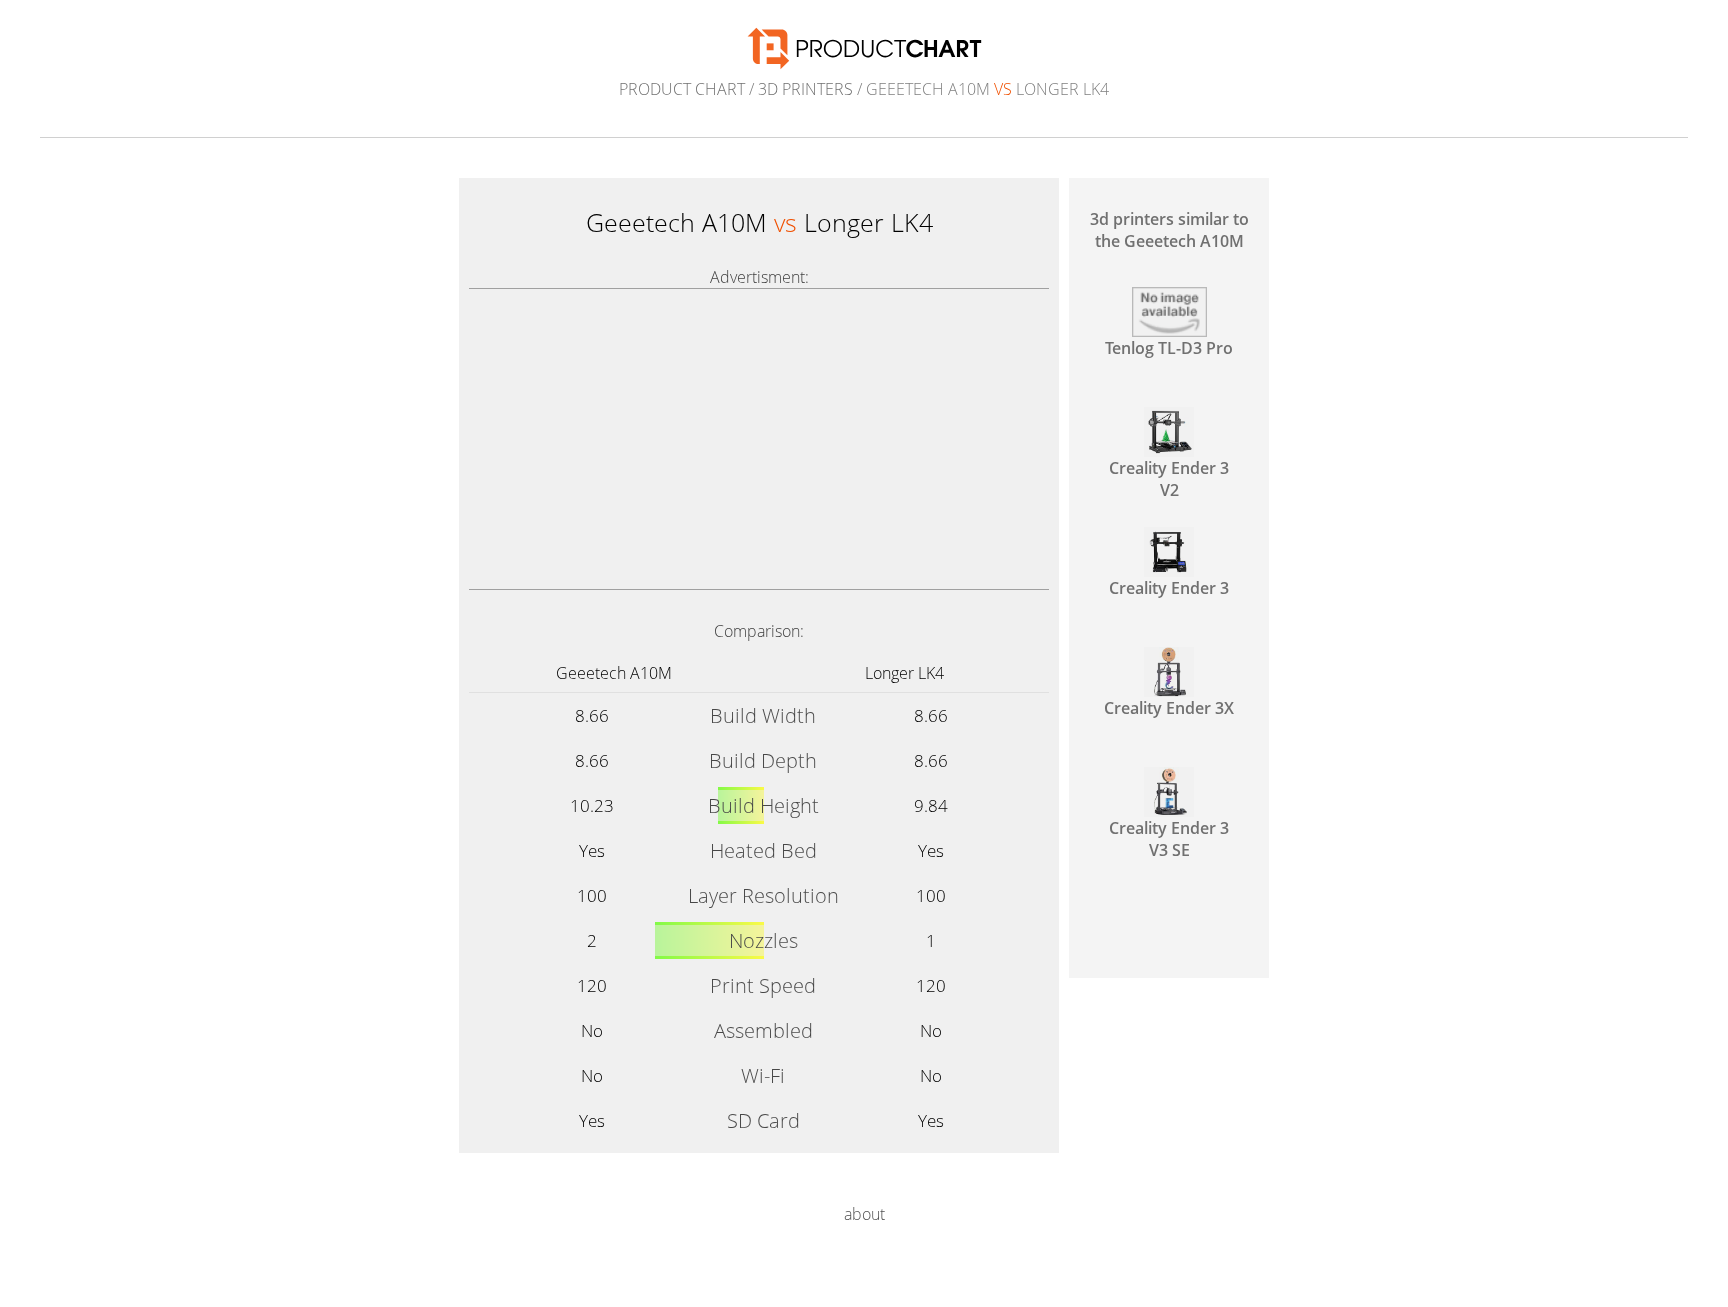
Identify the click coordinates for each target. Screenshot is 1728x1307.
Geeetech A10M (614, 673)
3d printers (805, 89)
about (864, 1214)
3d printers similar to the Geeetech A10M (1169, 230)
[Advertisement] (759, 439)
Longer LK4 (904, 673)
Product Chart (682, 89)
